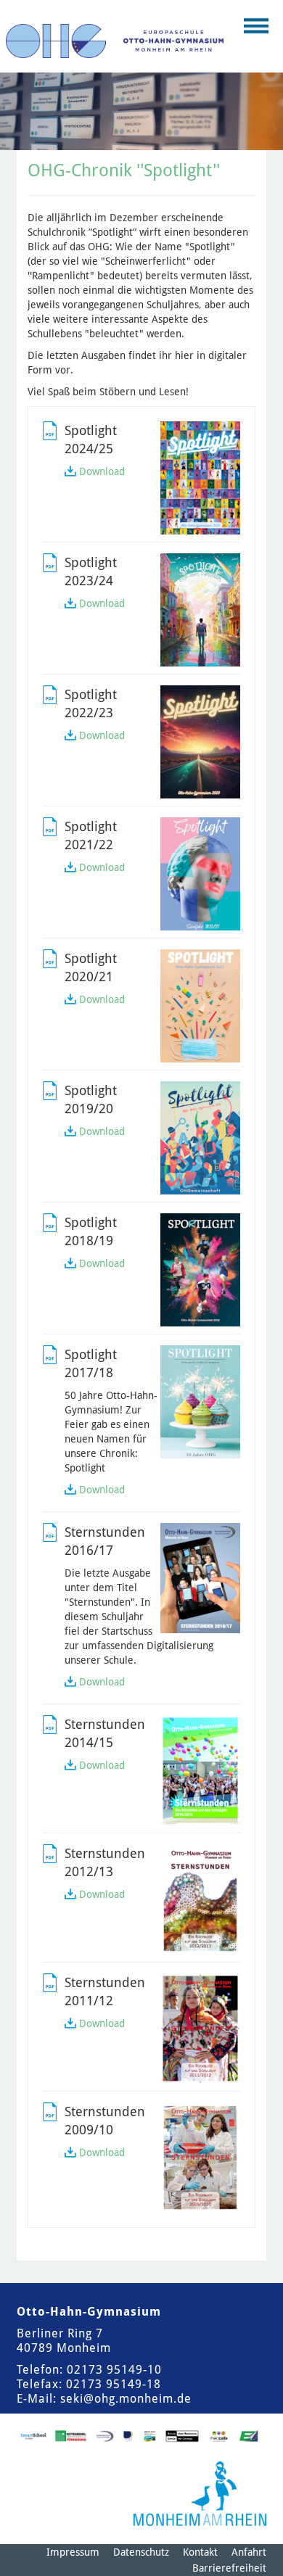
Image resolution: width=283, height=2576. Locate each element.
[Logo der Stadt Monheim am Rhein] (200, 2494)
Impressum (73, 2552)
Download (102, 471)
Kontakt (200, 2552)
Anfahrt (249, 2552)
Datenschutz (141, 2552)
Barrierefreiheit (229, 2568)
